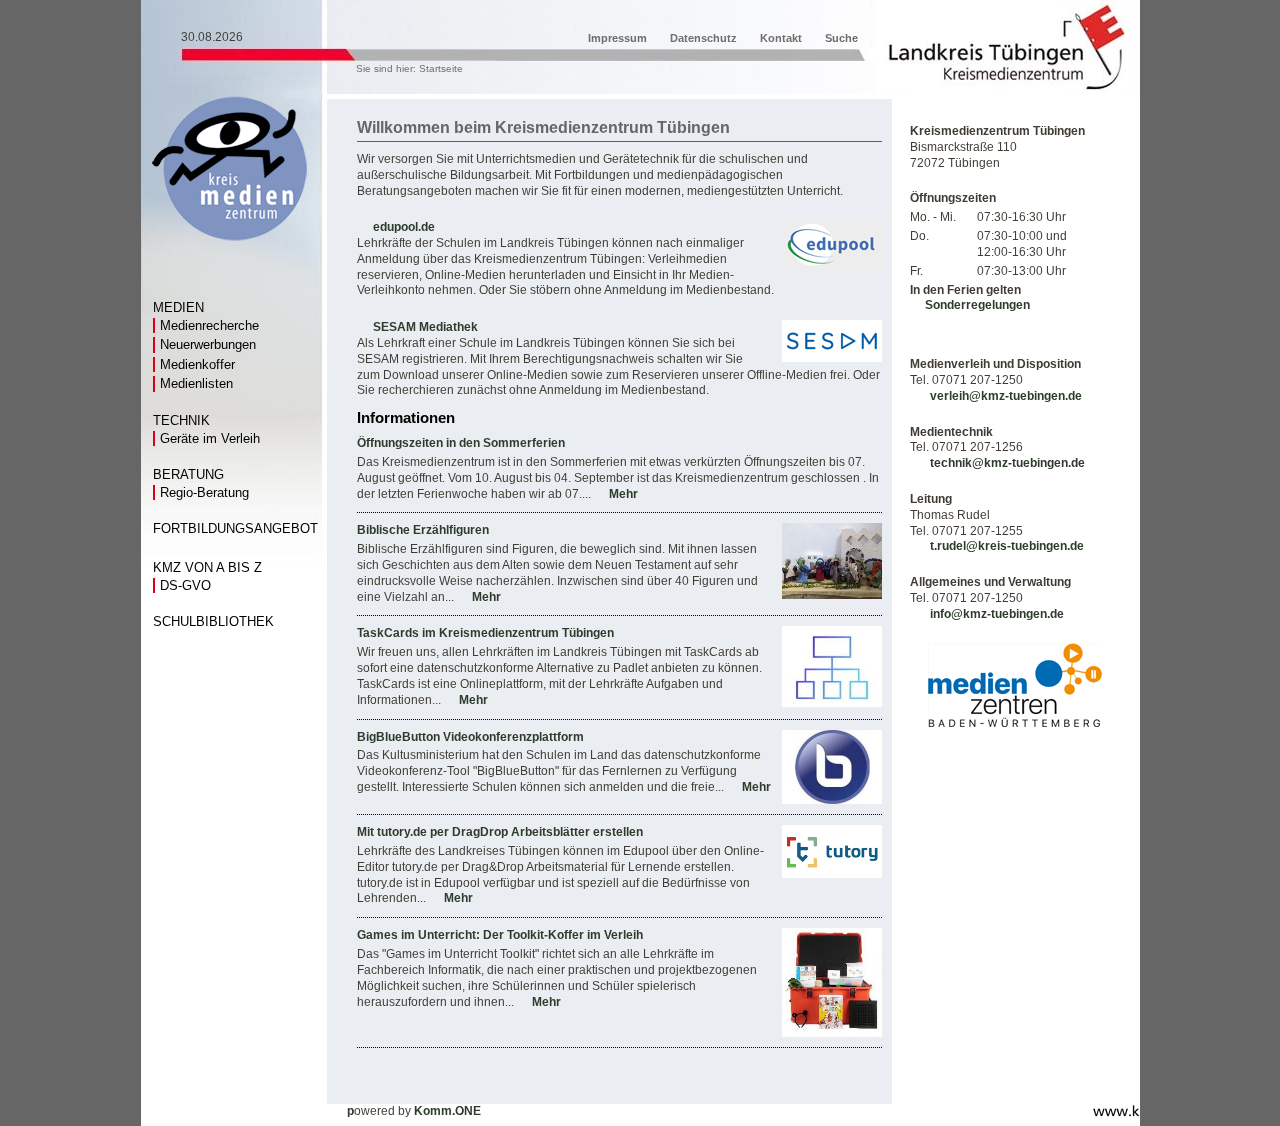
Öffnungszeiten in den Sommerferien (461, 443)
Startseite (441, 68)
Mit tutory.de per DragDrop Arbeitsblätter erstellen (500, 832)
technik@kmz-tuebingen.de (1007, 463)
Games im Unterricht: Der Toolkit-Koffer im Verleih (500, 935)
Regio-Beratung (204, 492)
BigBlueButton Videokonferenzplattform (470, 737)
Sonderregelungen (977, 305)
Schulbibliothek (213, 622)
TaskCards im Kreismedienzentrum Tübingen (485, 633)
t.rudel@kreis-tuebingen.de (1007, 546)
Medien (178, 308)
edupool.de (404, 227)
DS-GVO (185, 585)
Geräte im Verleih (210, 438)
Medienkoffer (197, 364)
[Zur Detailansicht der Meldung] (832, 595)
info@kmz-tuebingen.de (997, 614)
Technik (181, 421)
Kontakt (781, 38)
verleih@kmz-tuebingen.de (1006, 396)
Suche (841, 38)
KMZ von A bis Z (207, 568)
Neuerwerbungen (208, 344)
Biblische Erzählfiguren (423, 530)
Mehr (623, 494)
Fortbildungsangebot (235, 529)
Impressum (617, 38)
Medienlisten (196, 383)
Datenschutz (703, 38)
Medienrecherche (209, 325)
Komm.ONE (447, 1111)
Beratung (188, 475)
